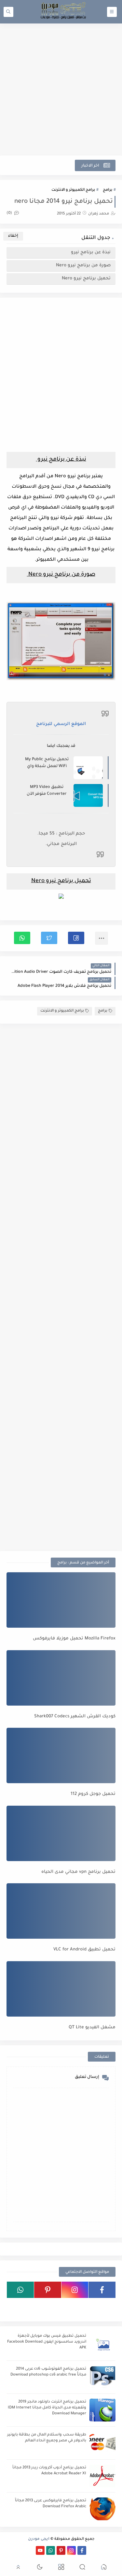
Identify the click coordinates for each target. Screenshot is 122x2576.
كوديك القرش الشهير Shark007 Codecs (75, 1717)
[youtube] (40, 2550)
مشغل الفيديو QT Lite (92, 2028)
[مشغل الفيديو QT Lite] (61, 1989)
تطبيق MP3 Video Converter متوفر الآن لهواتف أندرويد (47, 791)
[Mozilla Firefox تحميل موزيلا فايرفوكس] (61, 1600)
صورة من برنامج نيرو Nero (83, 266)
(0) (10, 213)
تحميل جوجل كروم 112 (93, 1794)
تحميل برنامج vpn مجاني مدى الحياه (78, 1872)
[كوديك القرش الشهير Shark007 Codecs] (61, 1678)
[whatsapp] (20, 2290)
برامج (108, 190)
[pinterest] (48, 2290)
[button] (76, 938)
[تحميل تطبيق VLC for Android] (61, 1911)
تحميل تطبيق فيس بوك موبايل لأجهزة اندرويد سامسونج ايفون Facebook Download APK (47, 2342)
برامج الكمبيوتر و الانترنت (73, 190)
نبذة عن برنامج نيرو (90, 252)
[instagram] (75, 2290)
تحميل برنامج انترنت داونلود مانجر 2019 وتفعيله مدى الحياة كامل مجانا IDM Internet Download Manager (47, 2408)
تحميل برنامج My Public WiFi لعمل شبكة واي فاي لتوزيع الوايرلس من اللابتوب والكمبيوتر (47, 763)
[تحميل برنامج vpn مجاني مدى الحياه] (61, 1833)
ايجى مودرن (39, 2539)
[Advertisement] (61, 89)
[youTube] (102, 2306)
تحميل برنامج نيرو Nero (86, 279)
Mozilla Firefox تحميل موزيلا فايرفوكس (74, 1639)
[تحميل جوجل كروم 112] (61, 1755)
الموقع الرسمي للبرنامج (61, 724)
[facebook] (102, 2290)
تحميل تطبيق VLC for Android (84, 1950)
